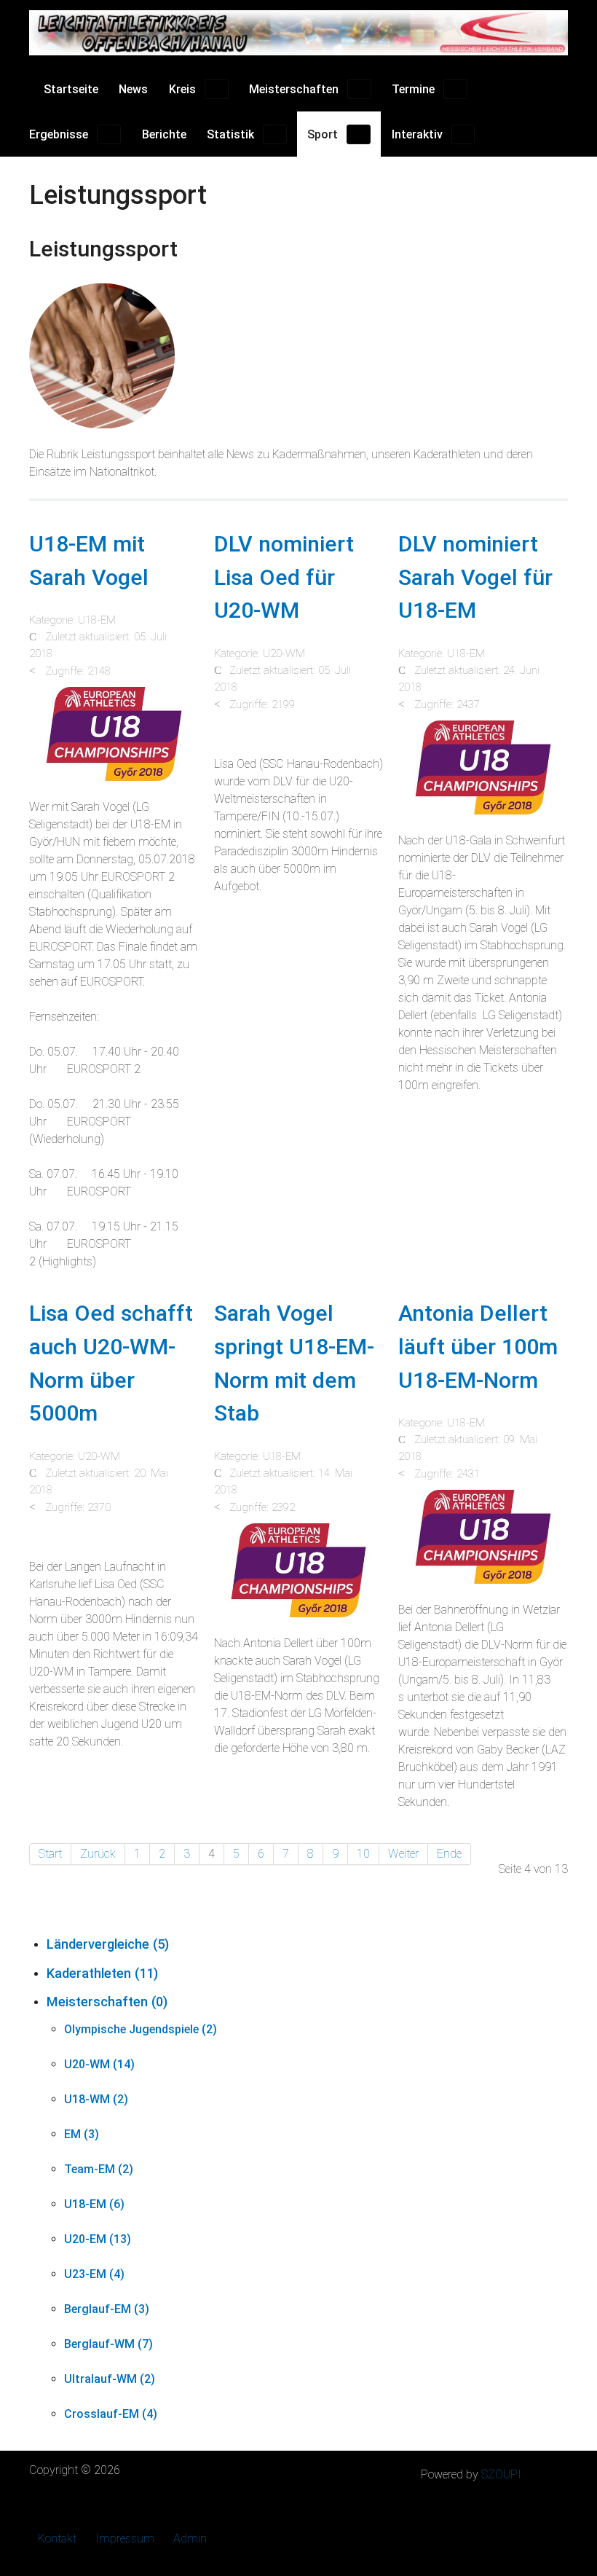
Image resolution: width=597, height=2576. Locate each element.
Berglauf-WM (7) (108, 2344)
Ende (449, 1854)
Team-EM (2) (99, 2169)
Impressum (125, 2538)
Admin (190, 2538)
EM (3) (82, 2134)
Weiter (403, 1854)
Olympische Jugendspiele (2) (141, 2029)
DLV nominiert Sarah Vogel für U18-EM (475, 577)
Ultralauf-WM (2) (110, 2379)
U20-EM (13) (98, 2239)
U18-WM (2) (96, 2099)
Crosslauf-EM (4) (111, 2414)
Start (50, 1854)
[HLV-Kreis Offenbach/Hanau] (298, 33)
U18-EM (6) (94, 2204)
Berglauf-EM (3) (107, 2309)
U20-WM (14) (99, 2064)
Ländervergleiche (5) (108, 1944)
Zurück (98, 1854)
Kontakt (57, 2538)
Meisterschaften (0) (107, 2002)
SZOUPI (501, 2474)
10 (363, 1854)
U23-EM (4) (94, 2274)
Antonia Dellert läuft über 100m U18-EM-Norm (478, 1346)
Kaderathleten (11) (102, 1973)
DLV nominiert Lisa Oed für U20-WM (284, 577)
